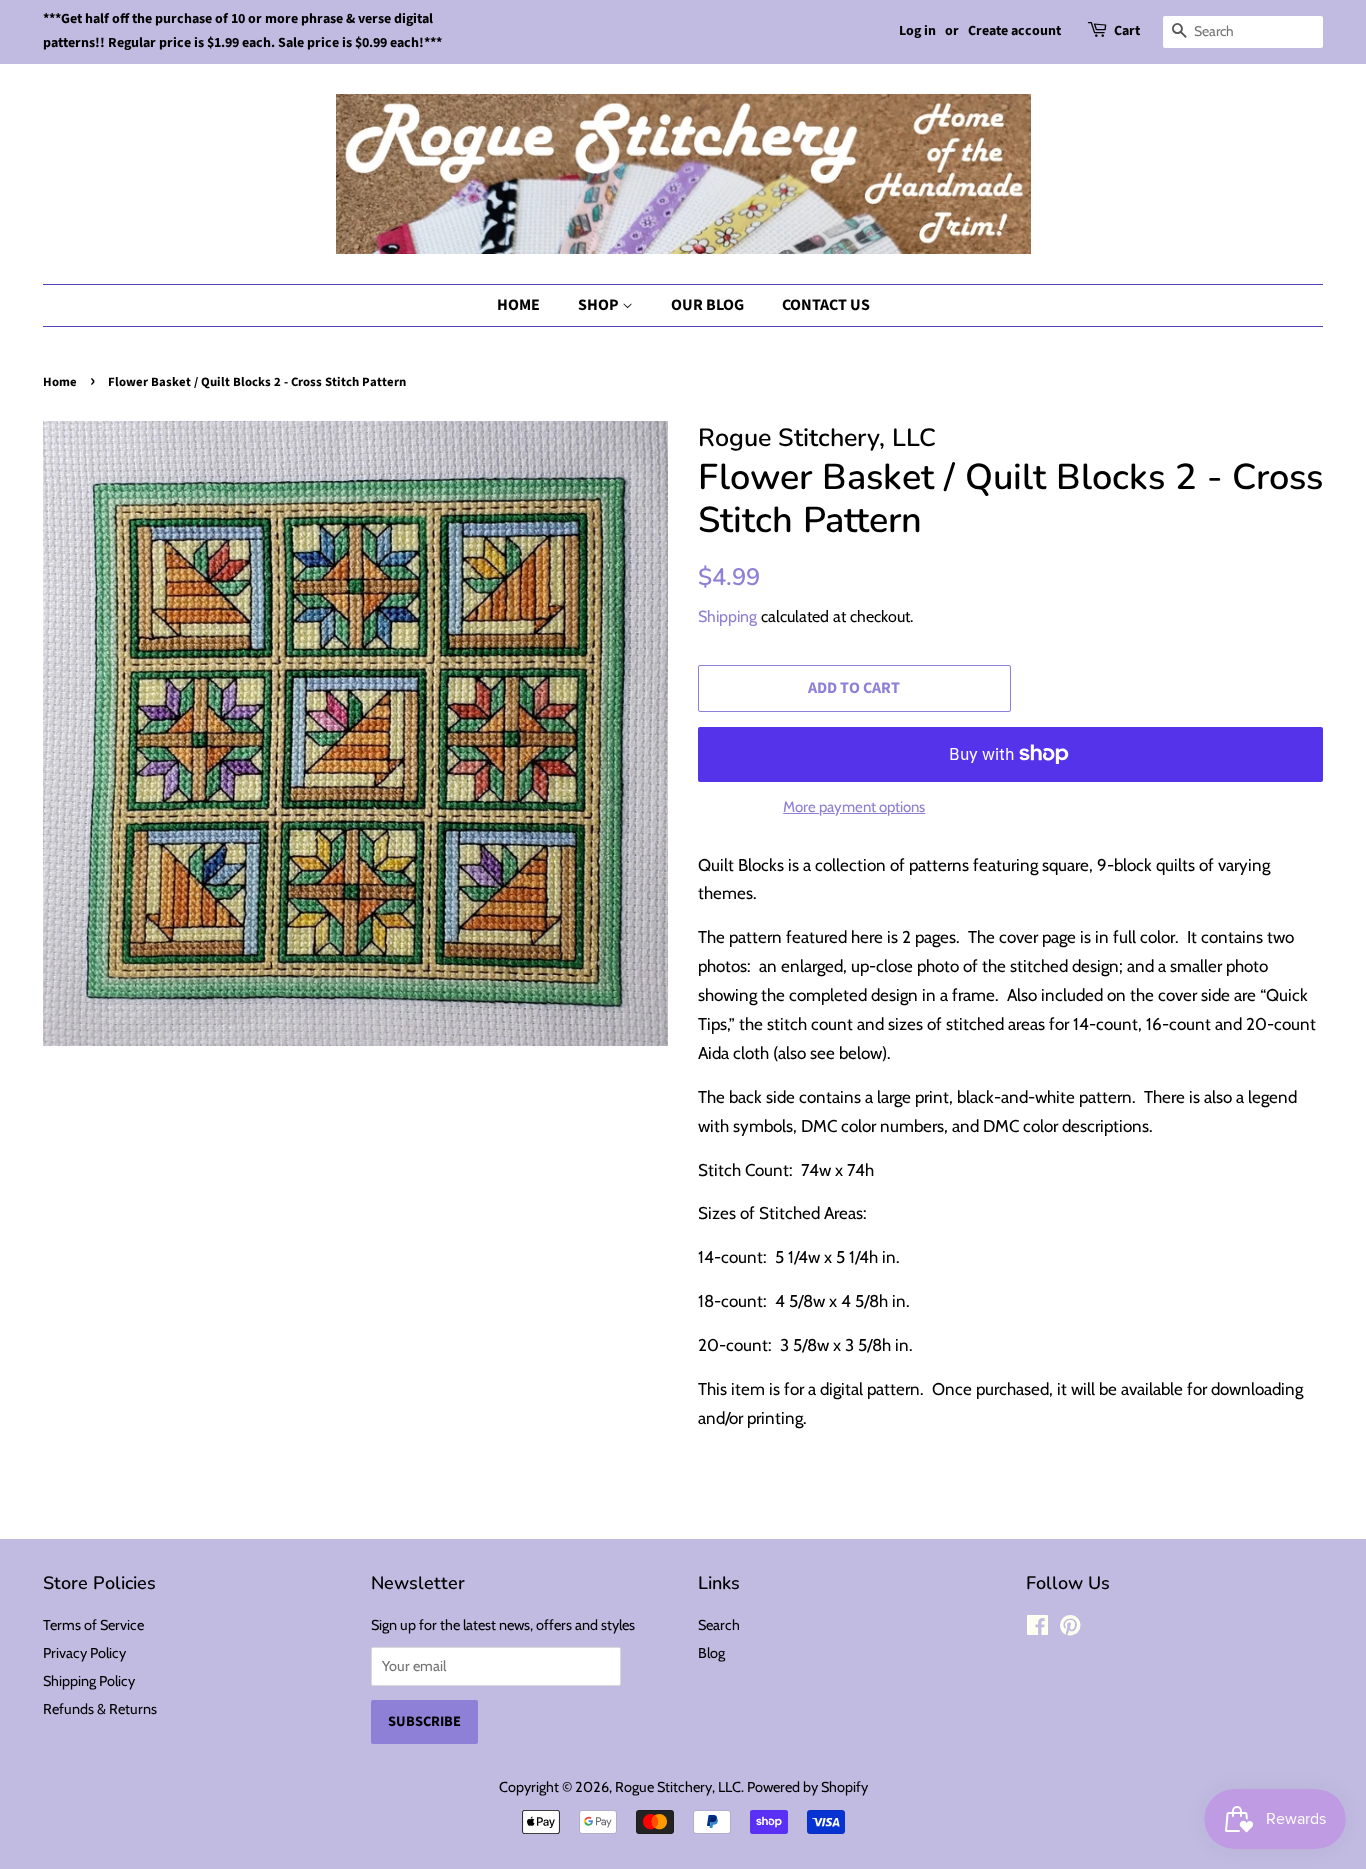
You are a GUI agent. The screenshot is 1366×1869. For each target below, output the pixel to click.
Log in (917, 31)
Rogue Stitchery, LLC (678, 1787)
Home (518, 305)
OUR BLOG (707, 305)
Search (719, 1625)
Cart (1127, 31)
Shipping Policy (89, 1681)
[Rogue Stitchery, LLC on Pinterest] (1070, 1629)
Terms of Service (93, 1625)
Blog (711, 1653)
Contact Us (826, 305)
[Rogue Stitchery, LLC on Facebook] (1037, 1629)
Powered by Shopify (807, 1787)
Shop (600, 305)
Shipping (727, 616)
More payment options (854, 807)
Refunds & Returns (100, 1709)
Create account (1014, 31)
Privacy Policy (84, 1653)
